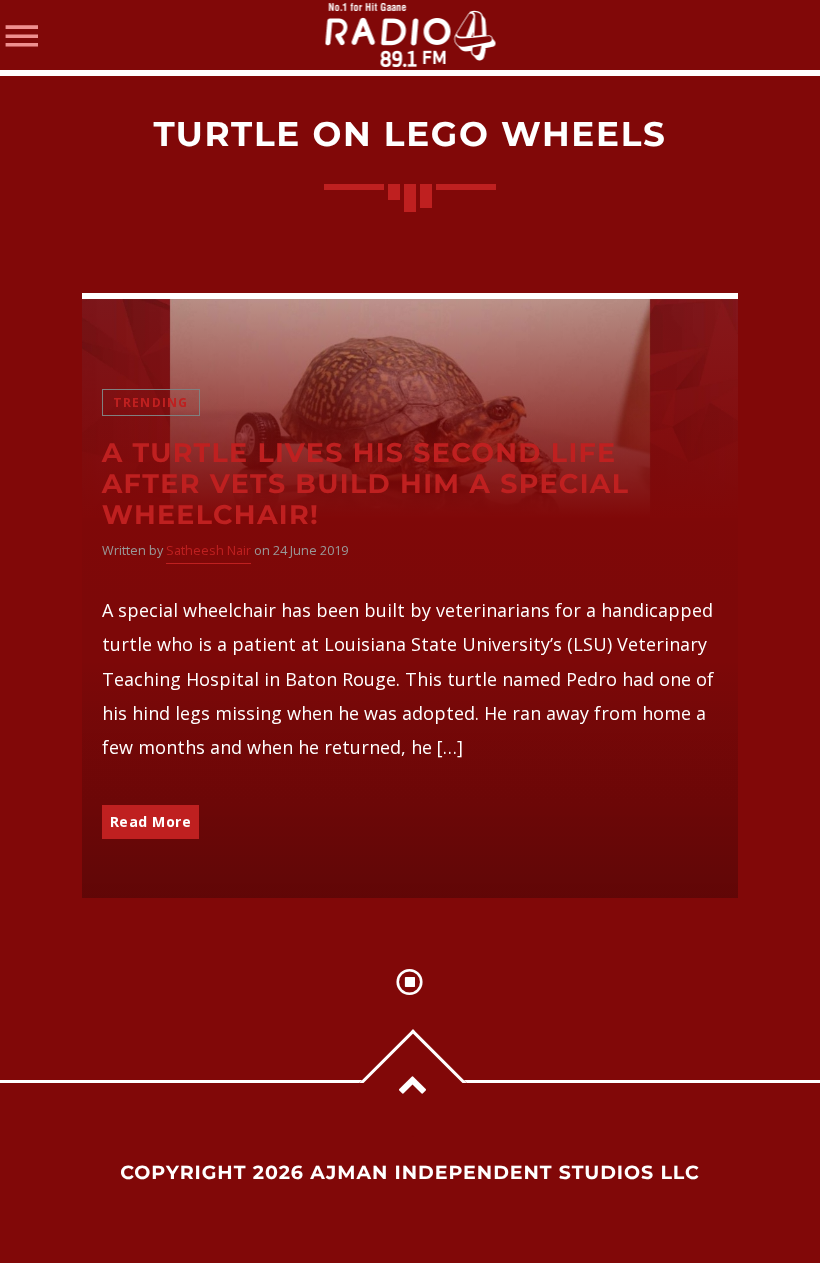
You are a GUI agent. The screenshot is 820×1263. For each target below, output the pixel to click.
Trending (151, 402)
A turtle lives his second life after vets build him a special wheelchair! (366, 483)
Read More (151, 821)
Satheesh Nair (208, 550)
